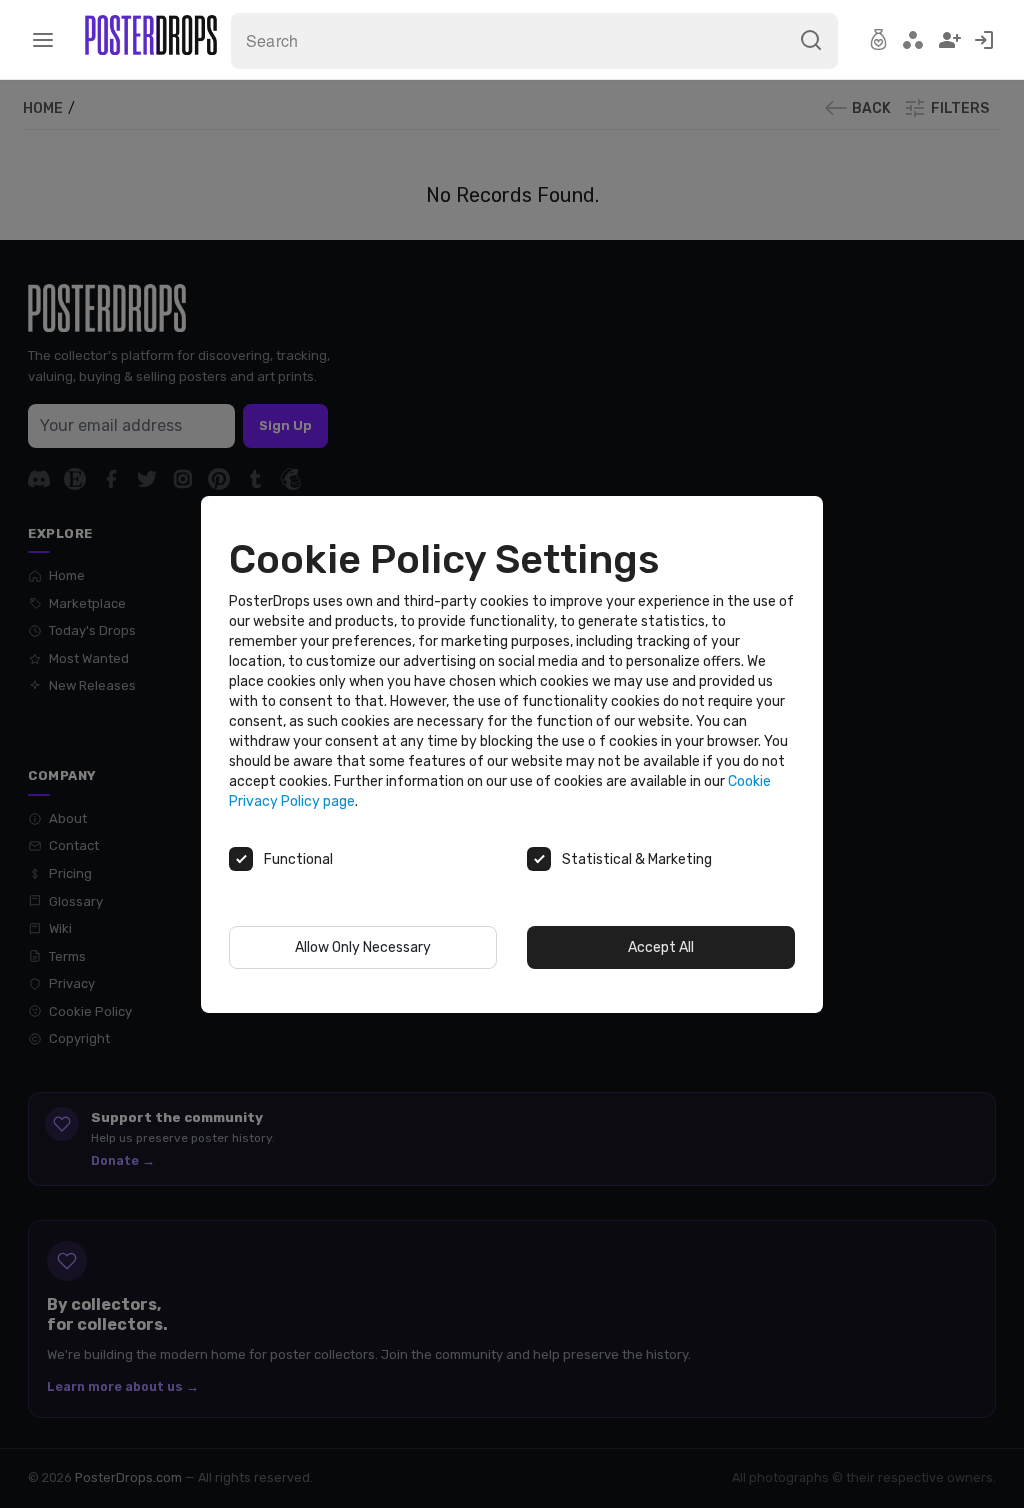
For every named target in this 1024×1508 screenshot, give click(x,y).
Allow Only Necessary (363, 947)
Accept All (661, 947)
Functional (298, 859)
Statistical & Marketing (637, 859)
